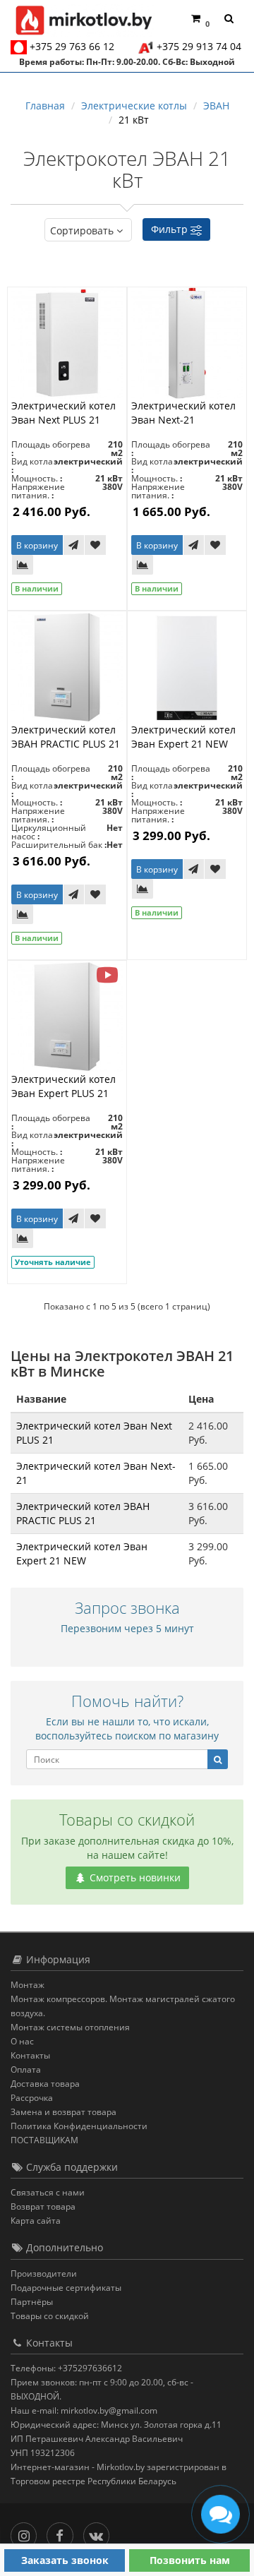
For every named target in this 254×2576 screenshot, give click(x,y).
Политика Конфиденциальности (79, 2126)
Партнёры (32, 2302)
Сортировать (82, 230)
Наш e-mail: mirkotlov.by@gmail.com (84, 2410)
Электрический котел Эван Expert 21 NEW (183, 737)
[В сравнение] (23, 565)
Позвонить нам (190, 2560)
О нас (22, 2041)
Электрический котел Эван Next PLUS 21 (64, 413)
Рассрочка (32, 2098)
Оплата (26, 2069)
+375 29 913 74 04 (199, 46)
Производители (44, 2274)
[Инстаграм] (27, 2533)
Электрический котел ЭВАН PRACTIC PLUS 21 (66, 737)
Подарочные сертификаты (66, 2288)
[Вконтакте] (100, 2533)
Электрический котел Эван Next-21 (183, 413)
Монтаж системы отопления (70, 2027)
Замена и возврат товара (64, 2112)
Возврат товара (43, 2206)
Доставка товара (45, 2084)
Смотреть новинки (134, 1877)
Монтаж (28, 1985)
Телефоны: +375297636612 (66, 2368)
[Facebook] (63, 2533)
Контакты (30, 2055)
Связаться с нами (48, 2192)
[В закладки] (95, 545)
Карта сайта (36, 2221)
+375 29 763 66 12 (72, 46)
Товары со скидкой (50, 2316)
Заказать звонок (65, 2560)
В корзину (37, 545)
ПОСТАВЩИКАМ (44, 2140)
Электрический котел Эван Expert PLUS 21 (64, 1086)
